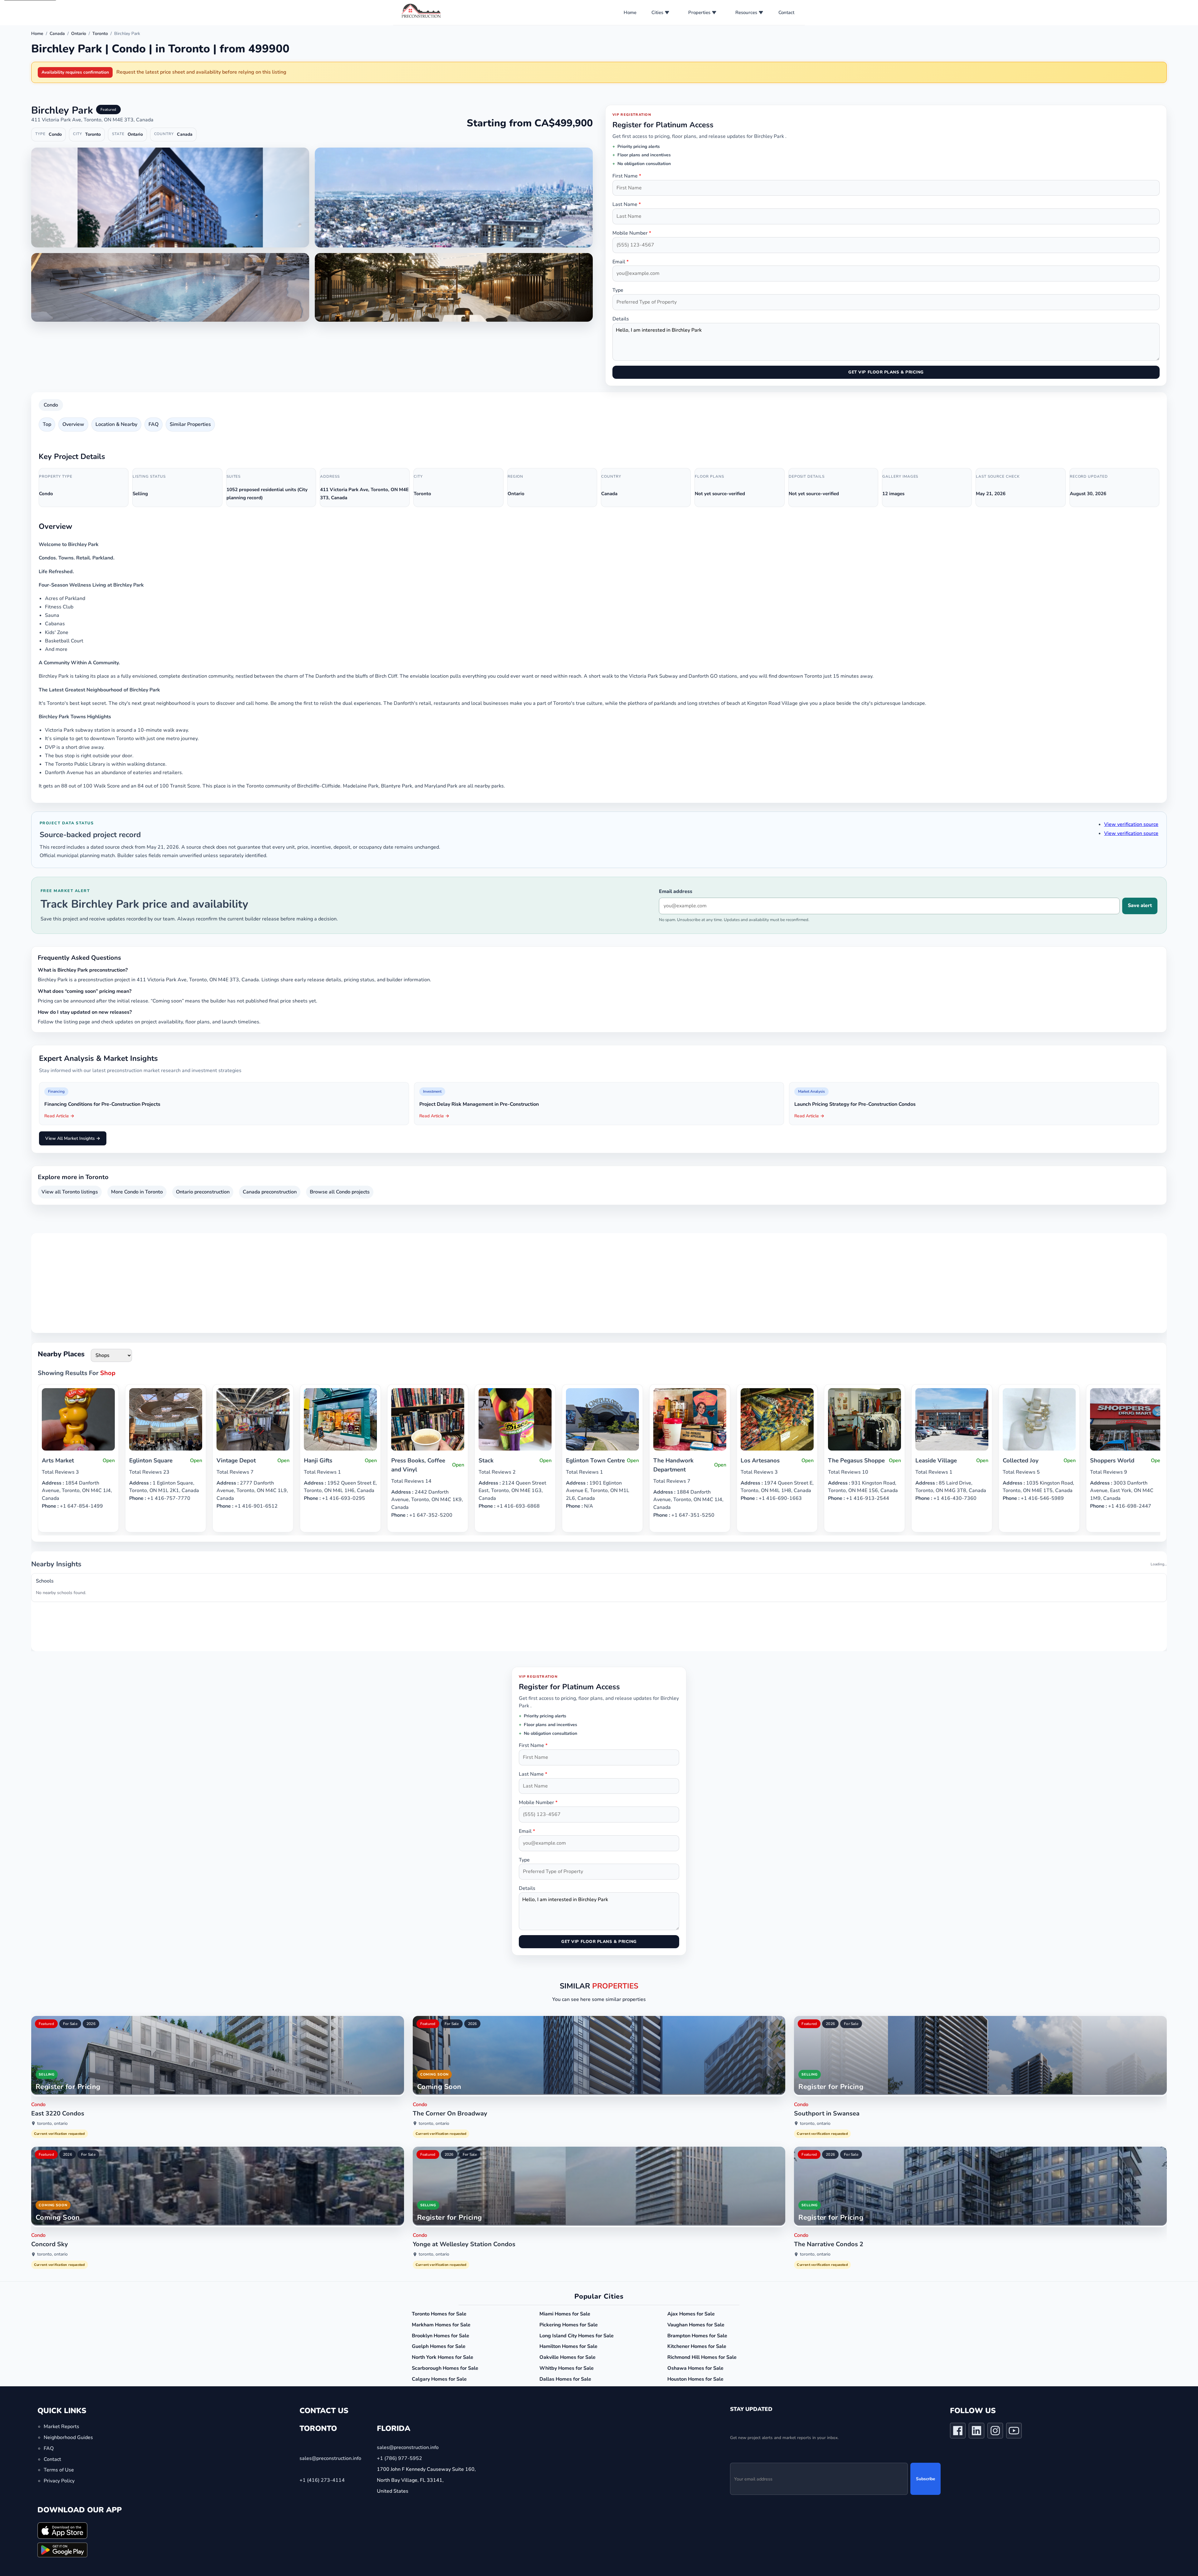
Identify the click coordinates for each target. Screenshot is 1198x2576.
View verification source (1131, 824)
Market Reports (61, 2444)
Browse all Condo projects (340, 1192)
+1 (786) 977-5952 (399, 2476)
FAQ (153, 424)
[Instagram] (995, 2449)
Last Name (627, 204)
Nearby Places (61, 1354)
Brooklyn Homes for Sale (441, 2353)
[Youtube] (1014, 2449)
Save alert (1140, 905)
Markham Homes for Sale (441, 2342)
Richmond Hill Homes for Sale (702, 2374)
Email (621, 262)
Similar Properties (190, 424)
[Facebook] (958, 2449)
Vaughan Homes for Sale (696, 2342)
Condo (51, 405)
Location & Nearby (116, 424)
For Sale (70, 2041)
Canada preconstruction (270, 1192)
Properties (699, 12)
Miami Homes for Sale (565, 2331)
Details (621, 319)
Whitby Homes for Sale (567, 2385)
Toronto (100, 34)
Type (618, 290)
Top (47, 424)
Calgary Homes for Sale (439, 2396)
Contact (786, 12)
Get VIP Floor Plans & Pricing (886, 372)
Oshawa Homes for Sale (695, 2385)
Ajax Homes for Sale (691, 2331)
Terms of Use (59, 2487)
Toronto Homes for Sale (439, 2331)
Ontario (79, 34)
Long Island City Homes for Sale (577, 2353)
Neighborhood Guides (68, 2454)
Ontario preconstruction (203, 1192)
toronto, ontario (52, 2141)
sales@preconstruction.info (330, 2476)
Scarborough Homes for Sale (445, 2385)
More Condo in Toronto (137, 1192)
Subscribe (925, 2496)
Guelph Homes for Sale (439, 2364)
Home (630, 12)
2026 (91, 2041)
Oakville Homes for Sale (567, 2374)
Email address (676, 891)
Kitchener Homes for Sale (697, 2364)
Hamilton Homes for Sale (568, 2364)
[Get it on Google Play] (62, 2567)
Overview (73, 424)
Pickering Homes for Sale (569, 2342)
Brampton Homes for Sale (697, 2353)
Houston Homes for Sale (695, 2396)
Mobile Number (632, 233)
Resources (746, 12)
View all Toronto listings (70, 1192)
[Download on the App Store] (62, 2547)
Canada (57, 34)
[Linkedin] (976, 2449)
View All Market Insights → (73, 1138)
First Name (627, 176)
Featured (46, 2041)
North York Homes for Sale (443, 2374)
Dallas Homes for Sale (565, 2396)
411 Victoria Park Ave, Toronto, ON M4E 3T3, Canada (92, 120)
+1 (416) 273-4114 (322, 2497)
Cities (657, 12)
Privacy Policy (59, 2498)
